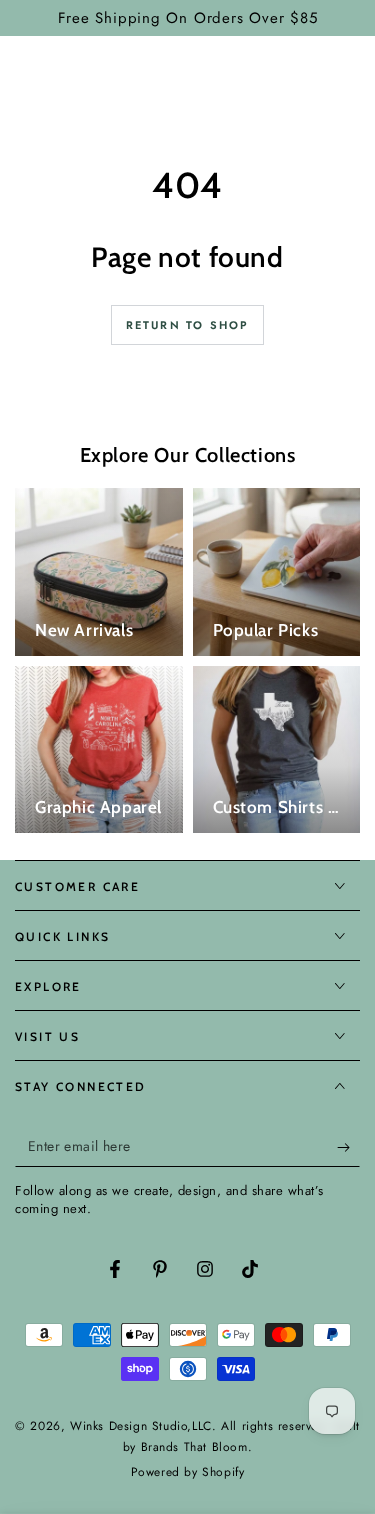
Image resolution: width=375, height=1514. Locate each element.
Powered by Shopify (188, 1472)
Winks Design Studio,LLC (141, 1426)
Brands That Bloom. (197, 1447)
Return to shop (188, 325)
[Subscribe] (348, 1147)
